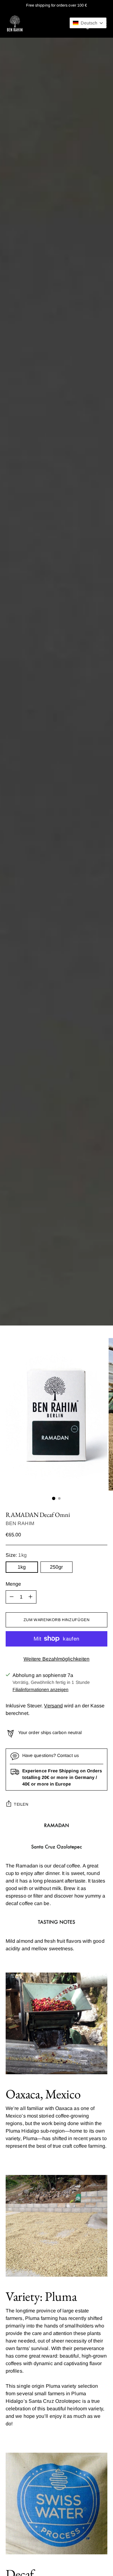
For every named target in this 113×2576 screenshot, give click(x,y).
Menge (13, 1584)
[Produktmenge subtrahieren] (12, 1597)
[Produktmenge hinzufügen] (30, 1597)
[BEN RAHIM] (15, 24)
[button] (88, 23)
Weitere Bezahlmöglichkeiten (56, 1659)
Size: (16, 1555)
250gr (56, 1567)
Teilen (21, 1804)
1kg (22, 1567)
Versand (53, 1706)
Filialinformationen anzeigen (40, 1690)
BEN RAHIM (20, 1523)
